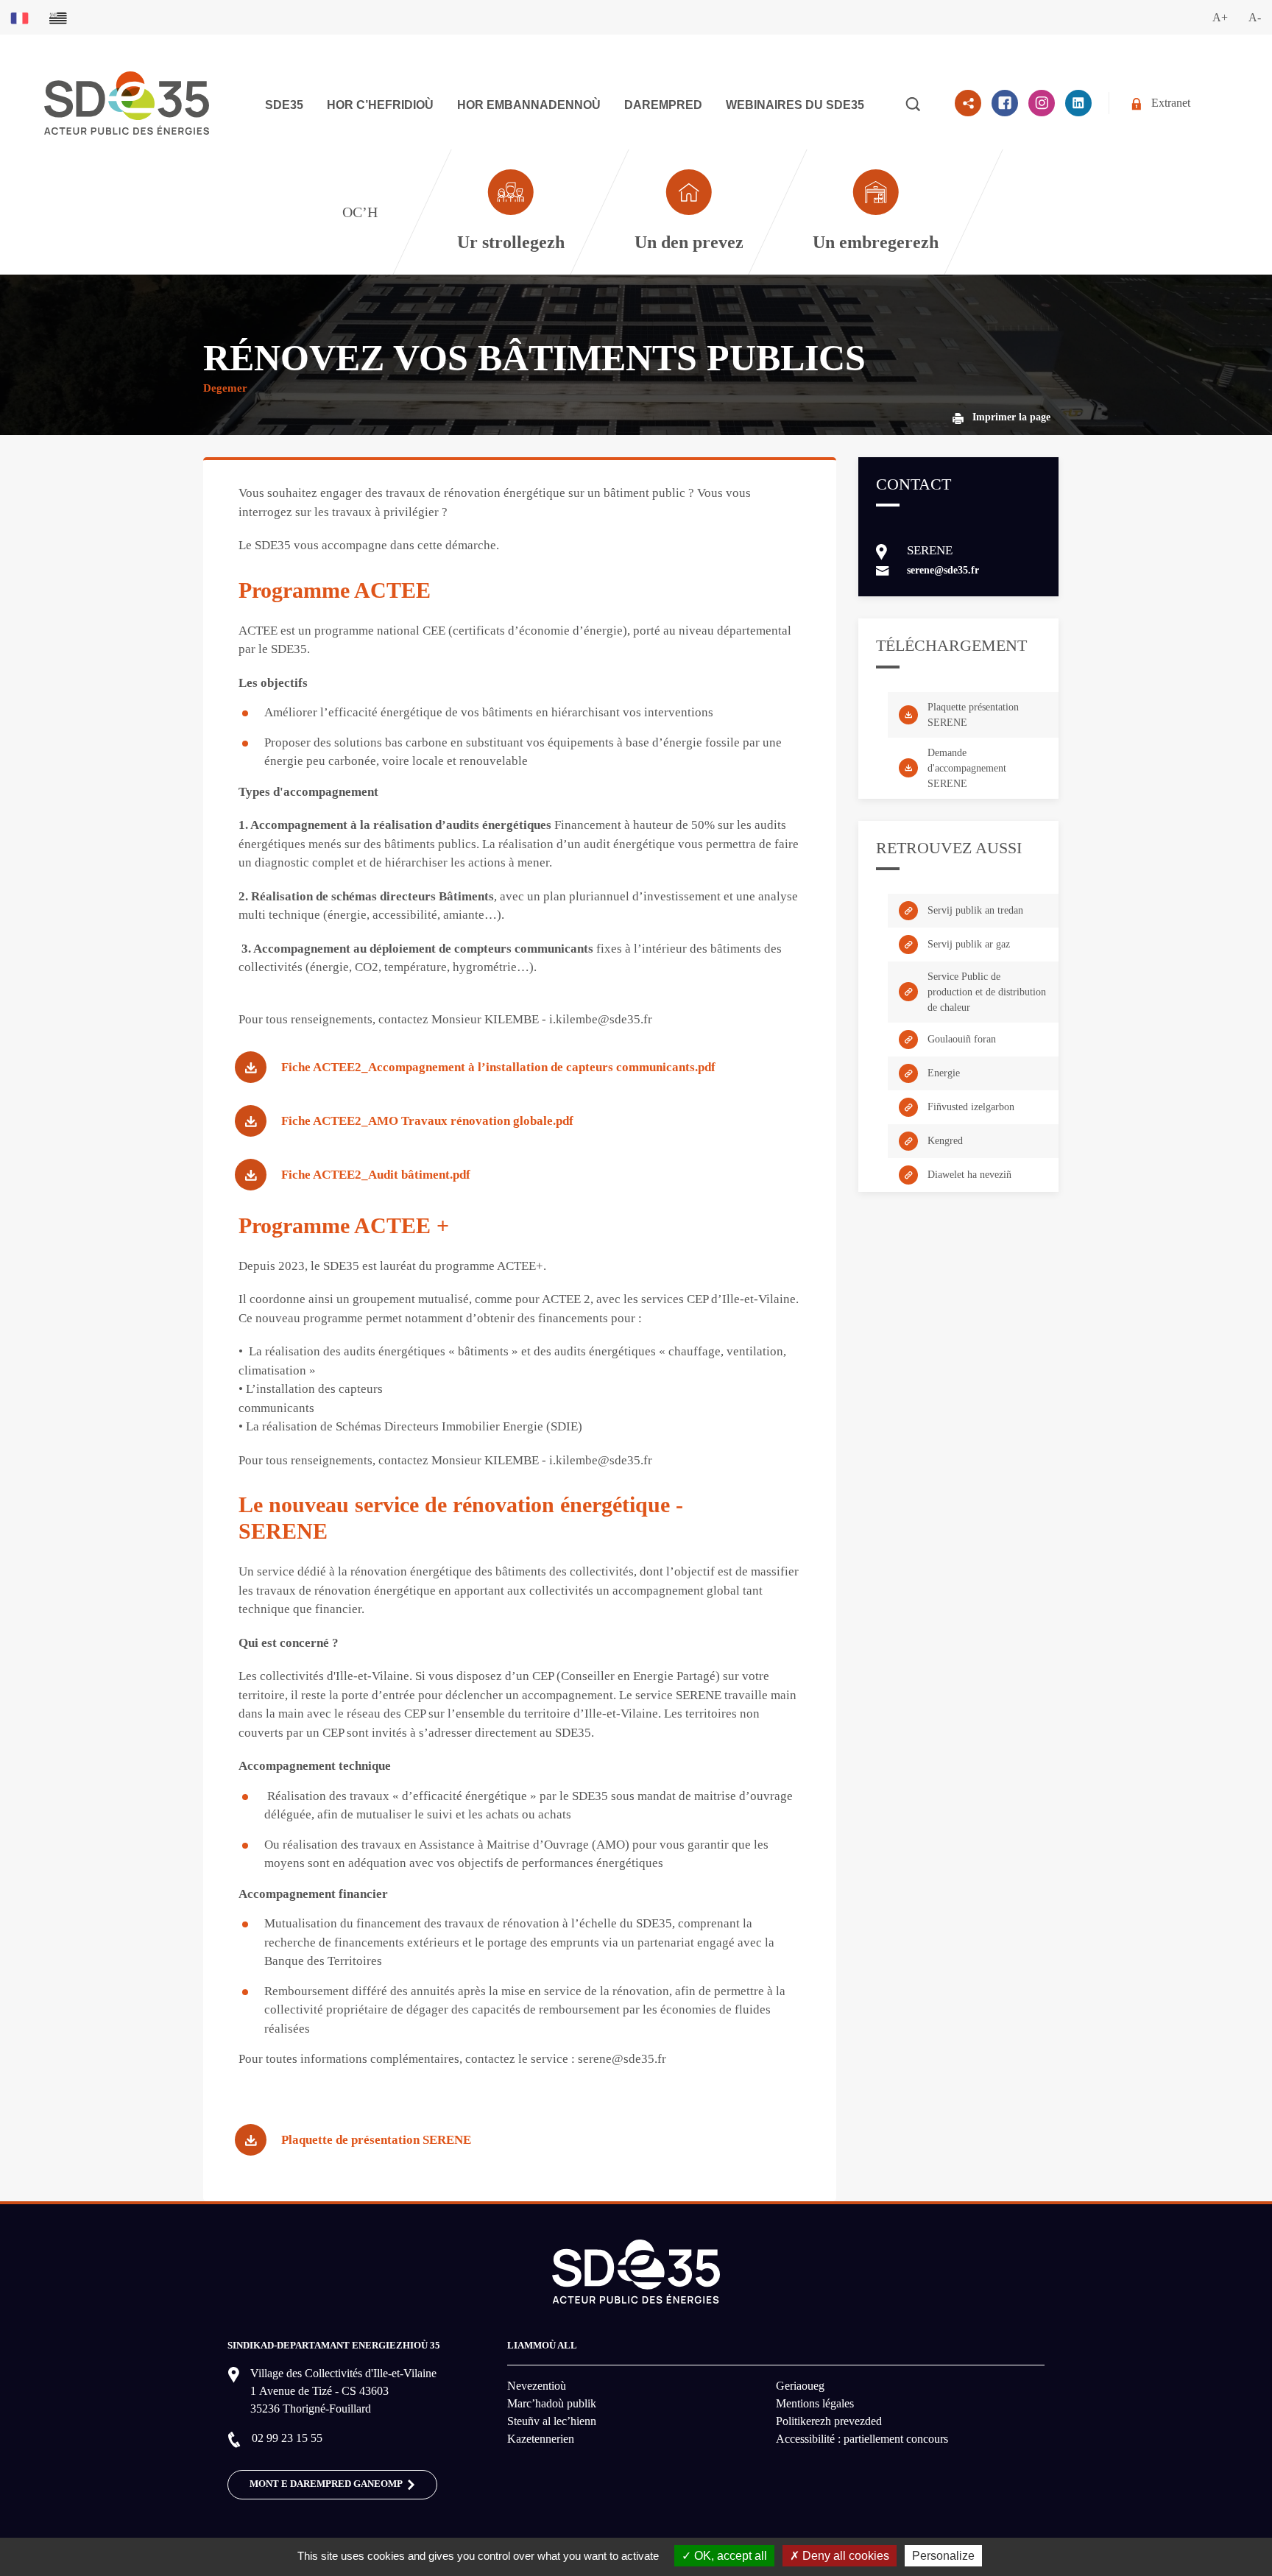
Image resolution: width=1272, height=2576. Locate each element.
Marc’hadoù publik (552, 2403)
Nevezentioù (537, 2386)
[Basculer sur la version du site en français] (20, 17)
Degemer (225, 388)
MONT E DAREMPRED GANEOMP (327, 2484)
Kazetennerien (541, 2439)
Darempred (663, 105)
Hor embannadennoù (529, 105)
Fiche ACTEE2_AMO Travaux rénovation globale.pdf (427, 1121)
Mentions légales (815, 2403)
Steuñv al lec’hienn (552, 2421)
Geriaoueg (800, 2386)
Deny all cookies (844, 2556)
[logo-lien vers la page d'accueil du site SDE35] (127, 102)
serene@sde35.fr (943, 570)
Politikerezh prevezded (829, 2421)
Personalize (943, 2556)
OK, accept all (729, 2556)
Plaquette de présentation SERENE (376, 2140)
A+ (1220, 17)
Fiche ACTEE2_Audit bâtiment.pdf (376, 1175)
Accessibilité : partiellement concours (862, 2439)
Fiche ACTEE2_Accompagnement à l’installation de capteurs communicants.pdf (498, 1067)
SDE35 (284, 105)
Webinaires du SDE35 (795, 105)
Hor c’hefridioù (380, 105)
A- (1255, 17)
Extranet (1171, 103)
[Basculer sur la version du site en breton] (58, 17)
